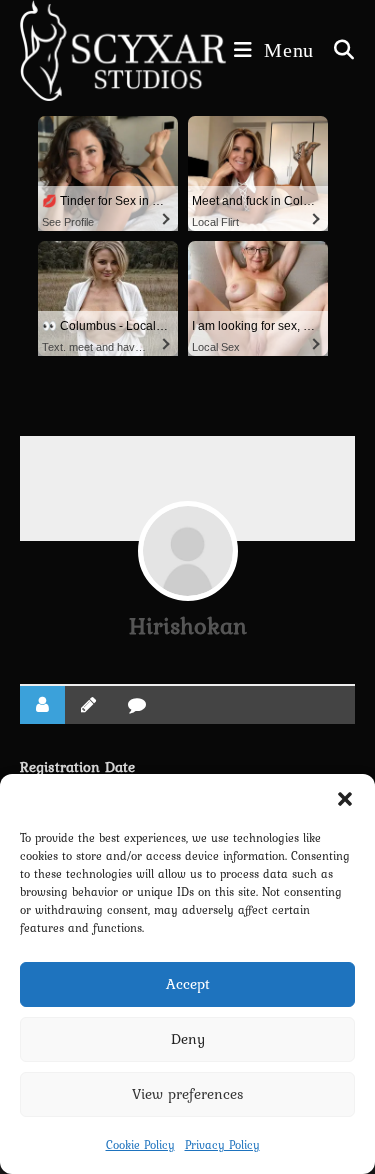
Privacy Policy (222, 1145)
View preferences (188, 1094)
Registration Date (77, 767)
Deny (188, 1039)
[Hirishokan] (188, 551)
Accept (188, 984)
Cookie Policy (140, 1145)
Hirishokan (188, 625)
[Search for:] (337, 50)
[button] (345, 799)
